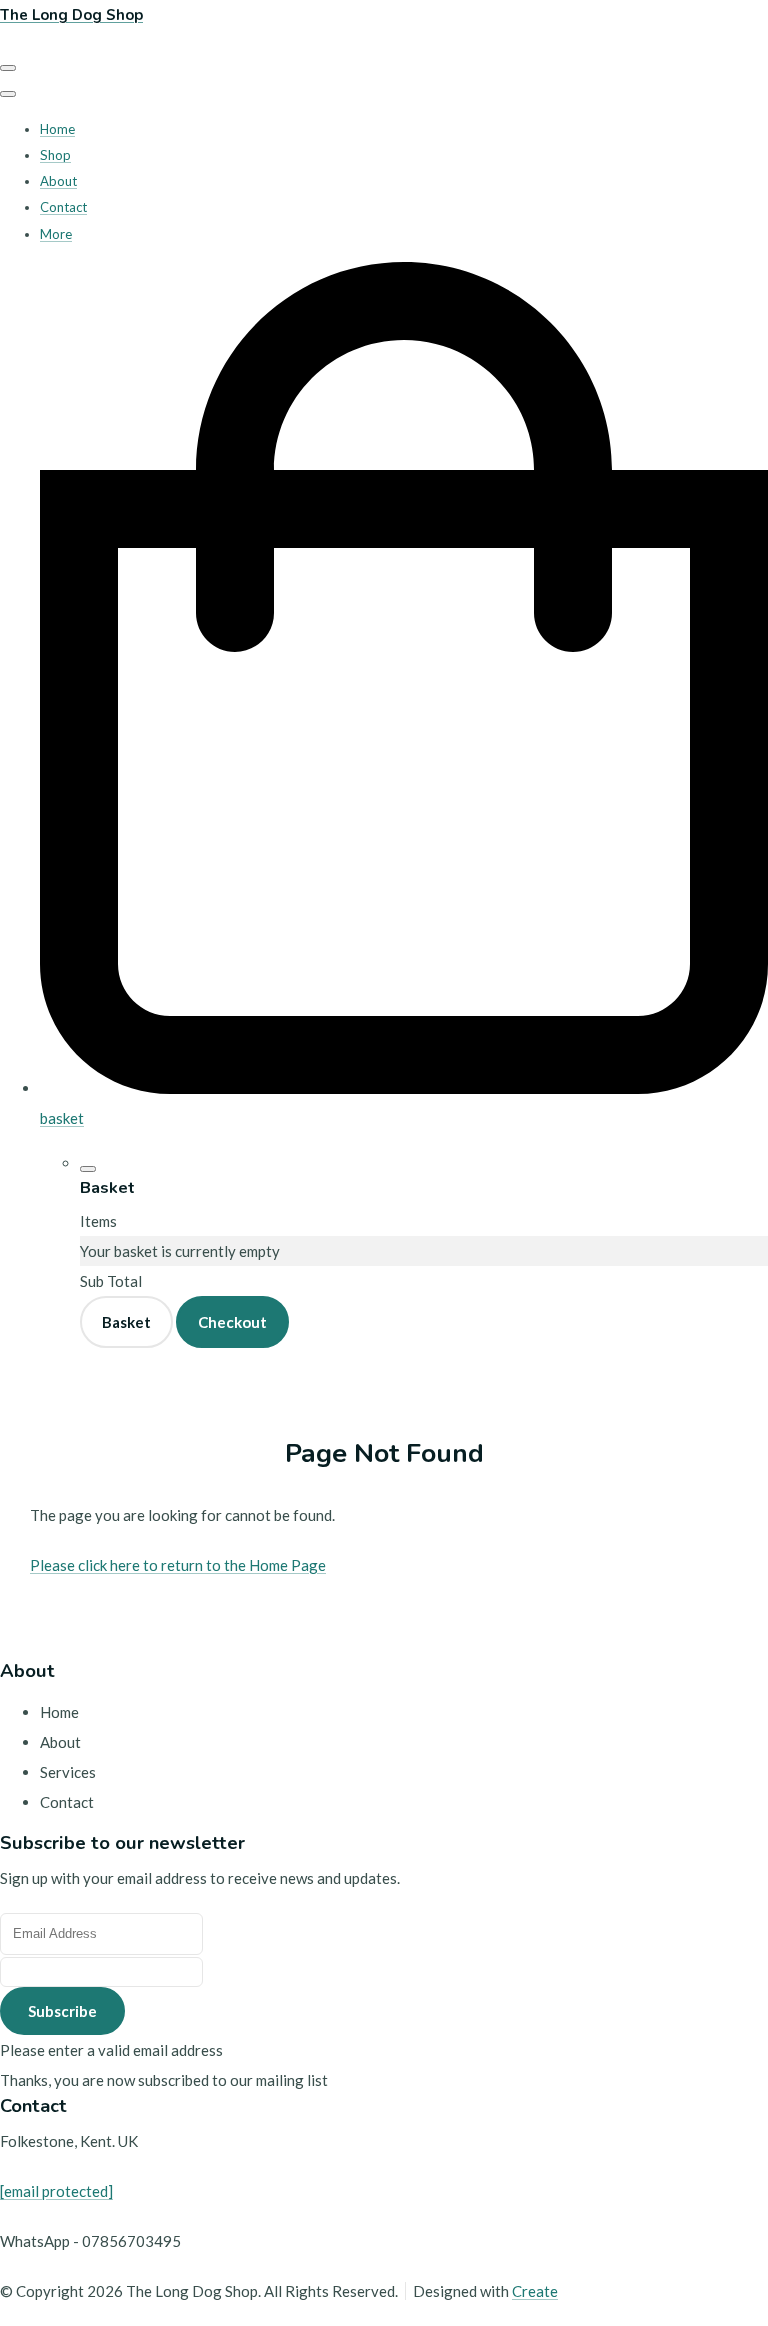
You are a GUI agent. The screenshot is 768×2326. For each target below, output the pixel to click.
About (58, 181)
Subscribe (62, 2011)
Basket (126, 1322)
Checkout (232, 1322)
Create (535, 2291)
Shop (55, 155)
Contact (63, 207)
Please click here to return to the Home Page (178, 1565)
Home (57, 129)
